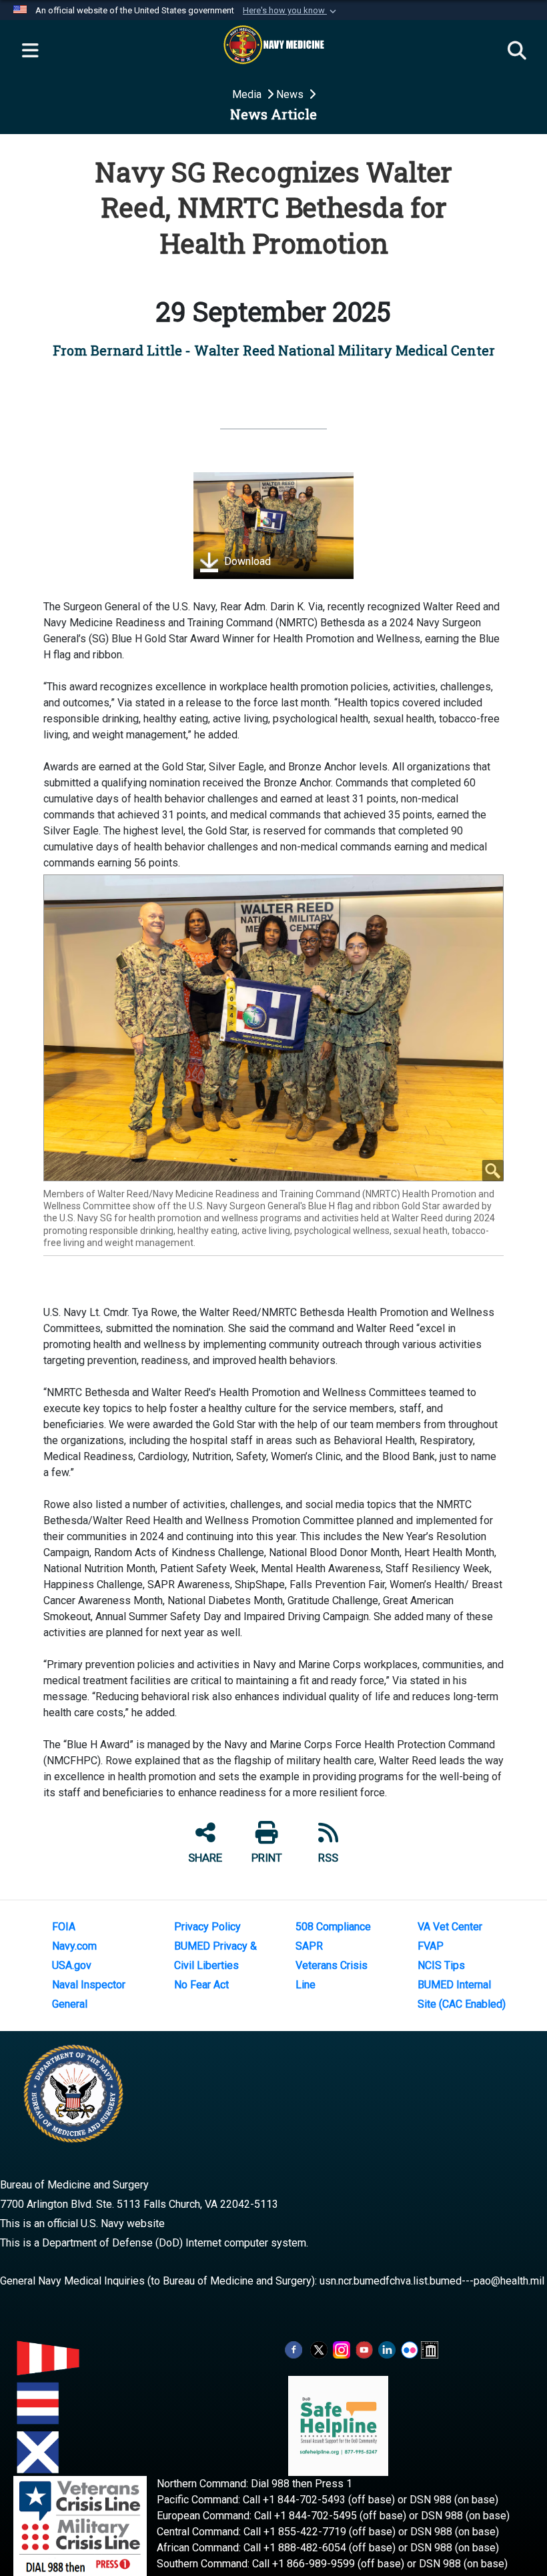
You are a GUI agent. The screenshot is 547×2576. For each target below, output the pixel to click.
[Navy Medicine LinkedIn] (387, 2350)
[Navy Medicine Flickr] (410, 2350)
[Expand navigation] (30, 51)
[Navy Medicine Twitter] (319, 2350)
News (291, 94)
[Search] (517, 51)
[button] (291, 11)
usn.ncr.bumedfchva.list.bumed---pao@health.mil (432, 2281)
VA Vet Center (450, 1927)
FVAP (431, 1946)
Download (246, 561)
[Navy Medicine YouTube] (364, 2350)
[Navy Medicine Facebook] (294, 2350)
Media (248, 94)
